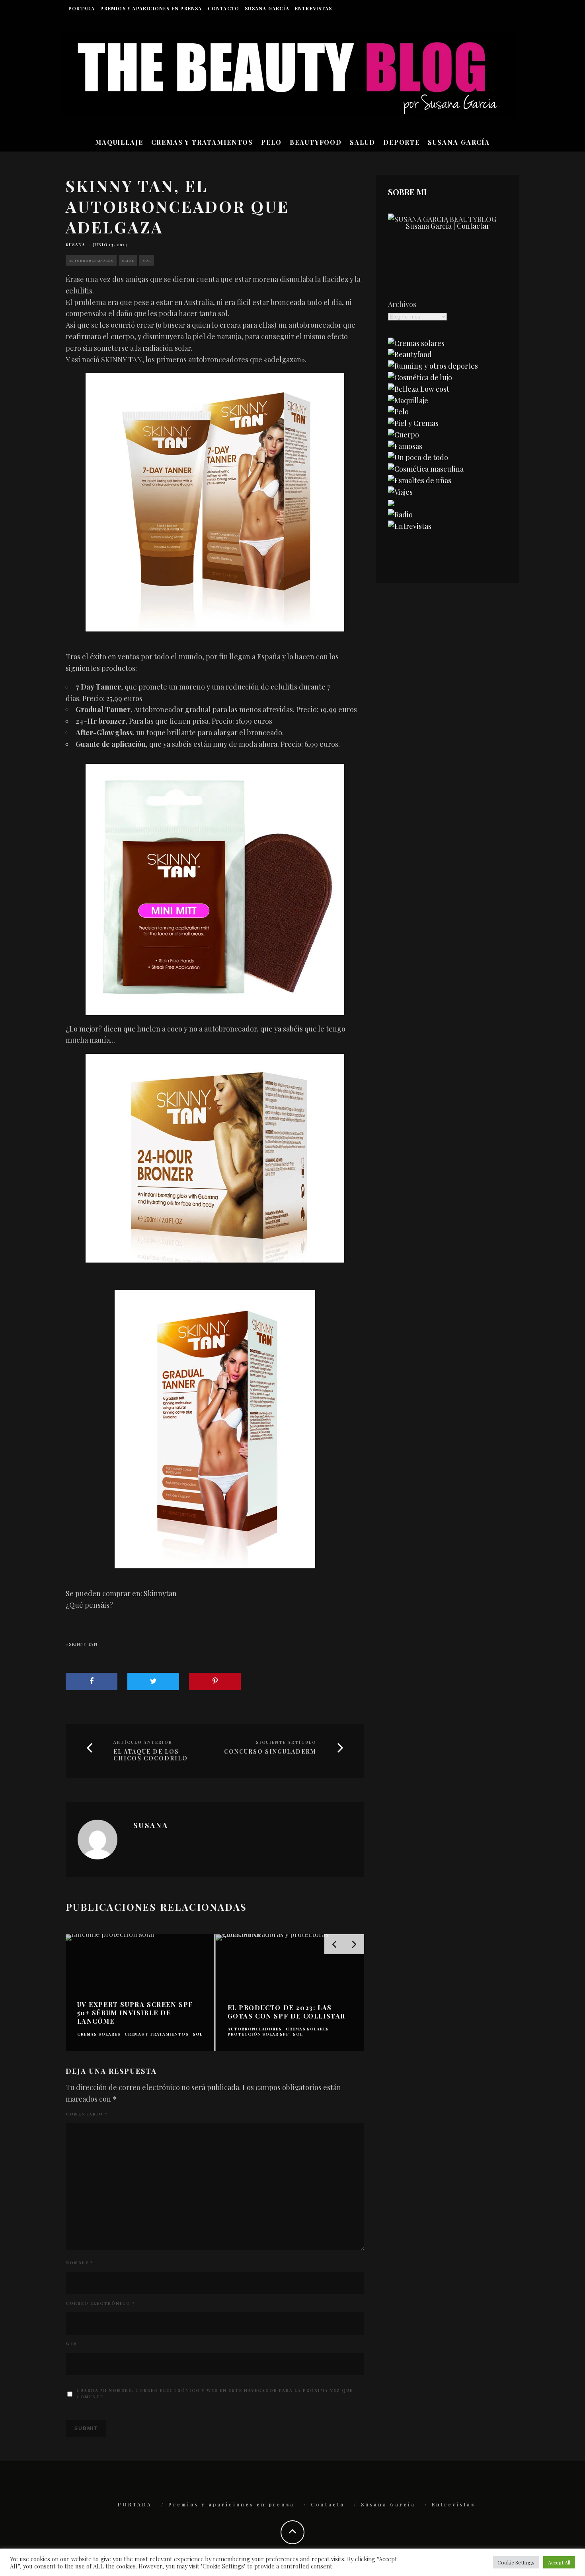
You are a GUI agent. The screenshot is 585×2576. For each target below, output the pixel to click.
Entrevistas (313, 8)
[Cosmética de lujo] (420, 377)
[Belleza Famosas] (405, 446)
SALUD (363, 142)
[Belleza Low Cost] (419, 389)
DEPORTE (402, 142)
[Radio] (400, 515)
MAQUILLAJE (119, 142)
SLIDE (128, 260)
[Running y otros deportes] (433, 366)
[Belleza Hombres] (426, 469)
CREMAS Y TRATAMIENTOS (202, 142)
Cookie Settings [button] (516, 2562)
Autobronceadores (91, 260)
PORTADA (82, 8)
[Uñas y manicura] (420, 480)
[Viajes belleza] (400, 492)
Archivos (402, 304)
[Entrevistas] (410, 526)
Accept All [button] (559, 2562)
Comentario (87, 2114)
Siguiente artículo (286, 1742)
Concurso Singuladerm (270, 1752)
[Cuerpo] (404, 435)
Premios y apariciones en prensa (151, 8)
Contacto (224, 8)
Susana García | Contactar (448, 226)
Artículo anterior (143, 1742)
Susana (75, 245)
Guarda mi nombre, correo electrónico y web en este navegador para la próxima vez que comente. (215, 2393)
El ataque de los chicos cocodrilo (151, 1755)
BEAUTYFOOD (316, 142)
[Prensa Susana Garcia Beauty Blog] (391, 503)
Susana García (267, 8)
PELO (271, 142)
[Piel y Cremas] (413, 423)
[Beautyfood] (410, 354)
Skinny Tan (83, 1644)
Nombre (79, 2263)
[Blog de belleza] (418, 457)
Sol (147, 260)
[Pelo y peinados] (398, 412)
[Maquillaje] (408, 400)
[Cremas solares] (416, 343)
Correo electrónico (100, 2303)
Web (71, 2344)
